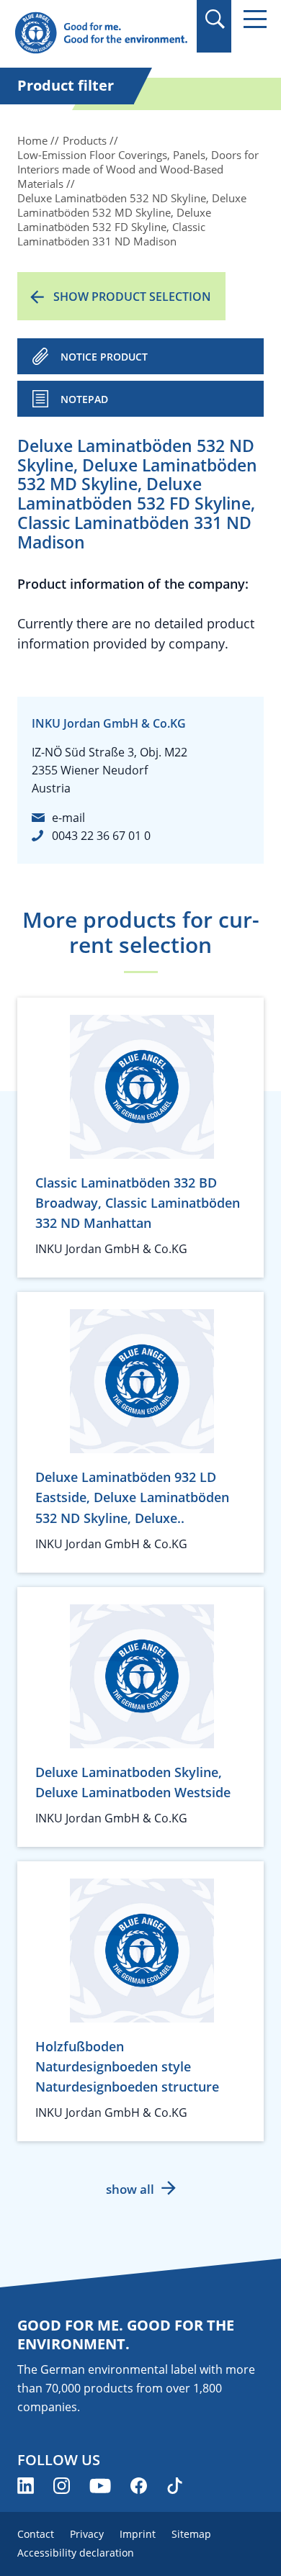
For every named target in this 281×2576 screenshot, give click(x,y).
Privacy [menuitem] (87, 2534)
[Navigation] (255, 19)
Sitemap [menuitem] (191, 2534)
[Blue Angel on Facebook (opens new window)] (139, 2486)
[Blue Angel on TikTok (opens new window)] (175, 2486)
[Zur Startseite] (101, 33)
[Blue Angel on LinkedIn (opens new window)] (26, 2486)
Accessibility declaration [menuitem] (76, 2553)
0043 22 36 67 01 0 (101, 836)
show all (130, 2189)
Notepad (84, 399)
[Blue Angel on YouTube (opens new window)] (100, 2486)
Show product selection (132, 297)
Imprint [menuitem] (138, 2534)
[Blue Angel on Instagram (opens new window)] (62, 2486)
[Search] (214, 19)
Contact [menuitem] (36, 2534)
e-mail (68, 818)
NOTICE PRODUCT (104, 357)
